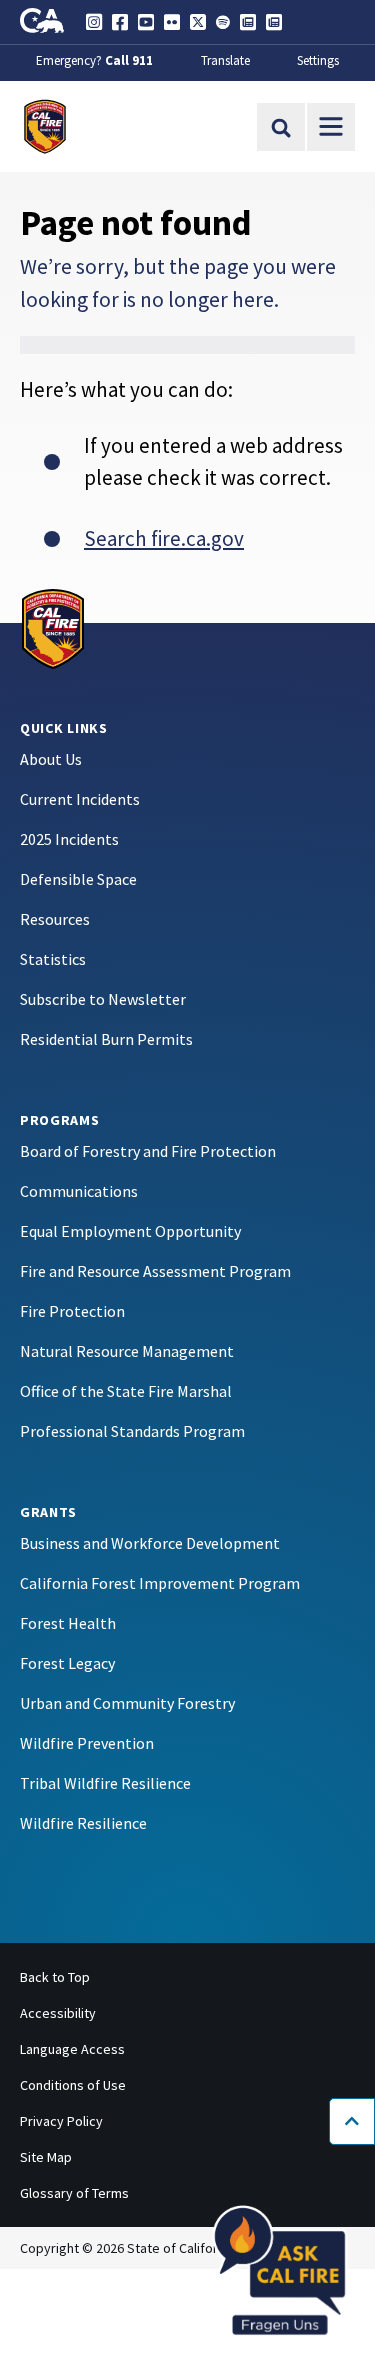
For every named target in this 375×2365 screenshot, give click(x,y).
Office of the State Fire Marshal (126, 1391)
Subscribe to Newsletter (103, 999)
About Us (51, 759)
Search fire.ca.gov (164, 538)
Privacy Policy (61, 2121)
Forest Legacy (67, 1663)
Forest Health (68, 1623)
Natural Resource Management (127, 1351)
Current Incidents (80, 799)
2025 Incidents (69, 839)
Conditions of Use (73, 2085)
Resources (55, 919)
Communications (79, 1191)
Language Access (72, 2049)
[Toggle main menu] (331, 127)
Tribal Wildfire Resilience (105, 1783)
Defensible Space (78, 879)
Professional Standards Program (132, 1431)
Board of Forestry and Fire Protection (148, 1151)
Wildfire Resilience (83, 1823)
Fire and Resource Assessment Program (155, 1271)
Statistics (53, 959)
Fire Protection (72, 1311)
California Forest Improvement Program (160, 1583)
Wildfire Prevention (87, 1743)
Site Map (46, 2157)
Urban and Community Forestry (127, 1703)
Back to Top (55, 1977)
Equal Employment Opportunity (130, 1231)
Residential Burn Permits (106, 1039)
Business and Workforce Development (150, 1543)
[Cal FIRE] (53, 627)
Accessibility (58, 2013)
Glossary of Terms (74, 2193)
